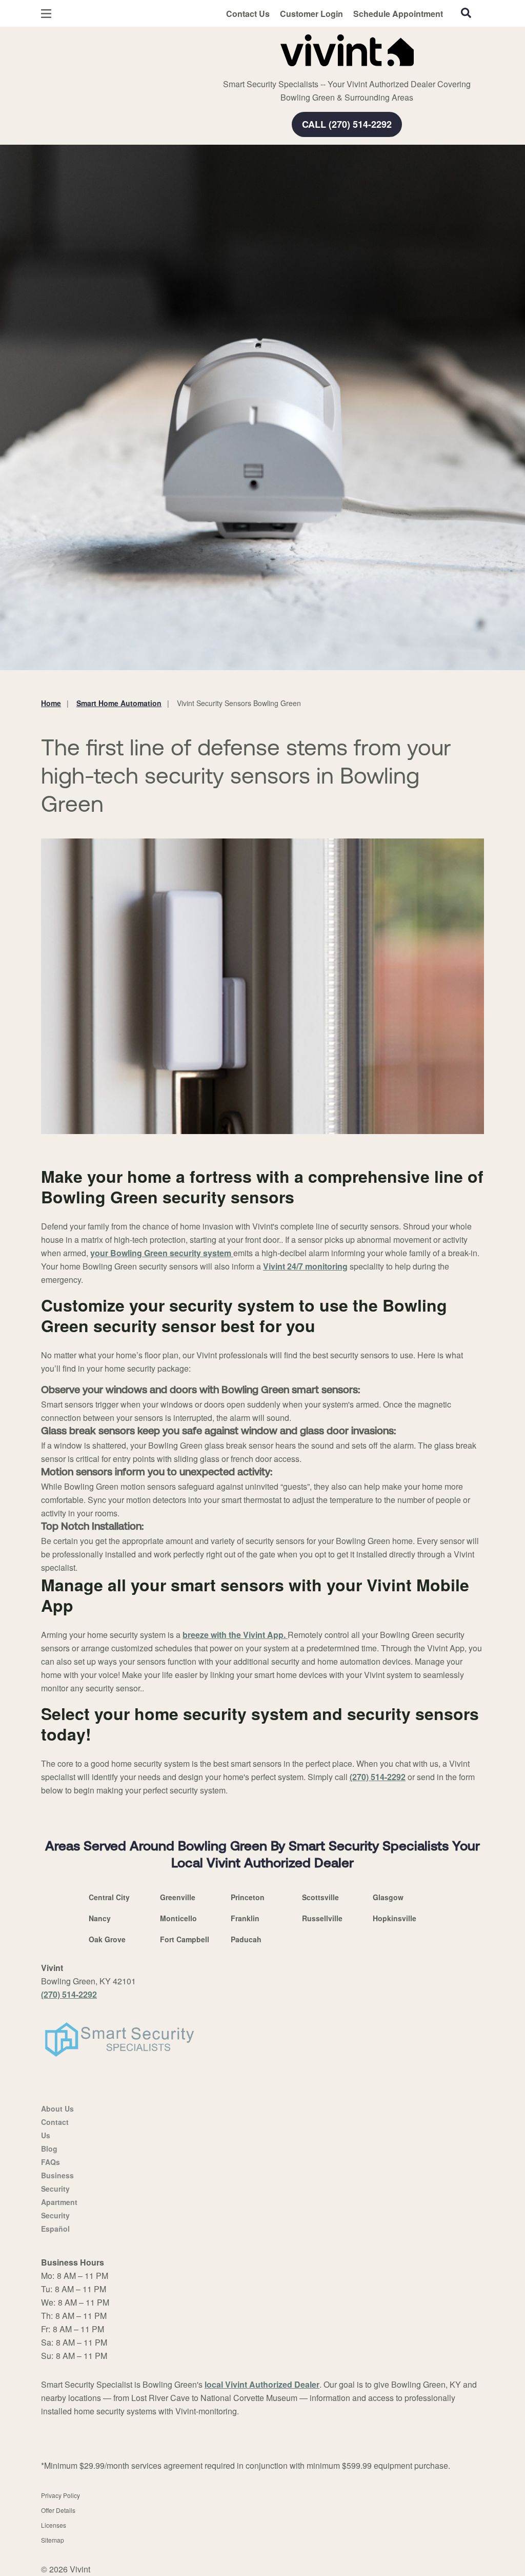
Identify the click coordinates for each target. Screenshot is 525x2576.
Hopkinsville (395, 1918)
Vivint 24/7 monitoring (305, 1266)
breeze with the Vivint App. (235, 1635)
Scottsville (320, 1897)
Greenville (178, 1897)
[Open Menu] (46, 14)
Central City (109, 1897)
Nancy (100, 1918)
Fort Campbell (185, 1939)
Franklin (245, 1918)
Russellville (322, 1918)
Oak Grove (107, 1939)
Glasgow (388, 1897)
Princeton (248, 1897)
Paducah (246, 1939)
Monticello (178, 1918)
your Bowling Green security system (162, 1253)
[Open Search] (466, 13)
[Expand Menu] (181, 48)
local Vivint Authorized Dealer (262, 2384)
